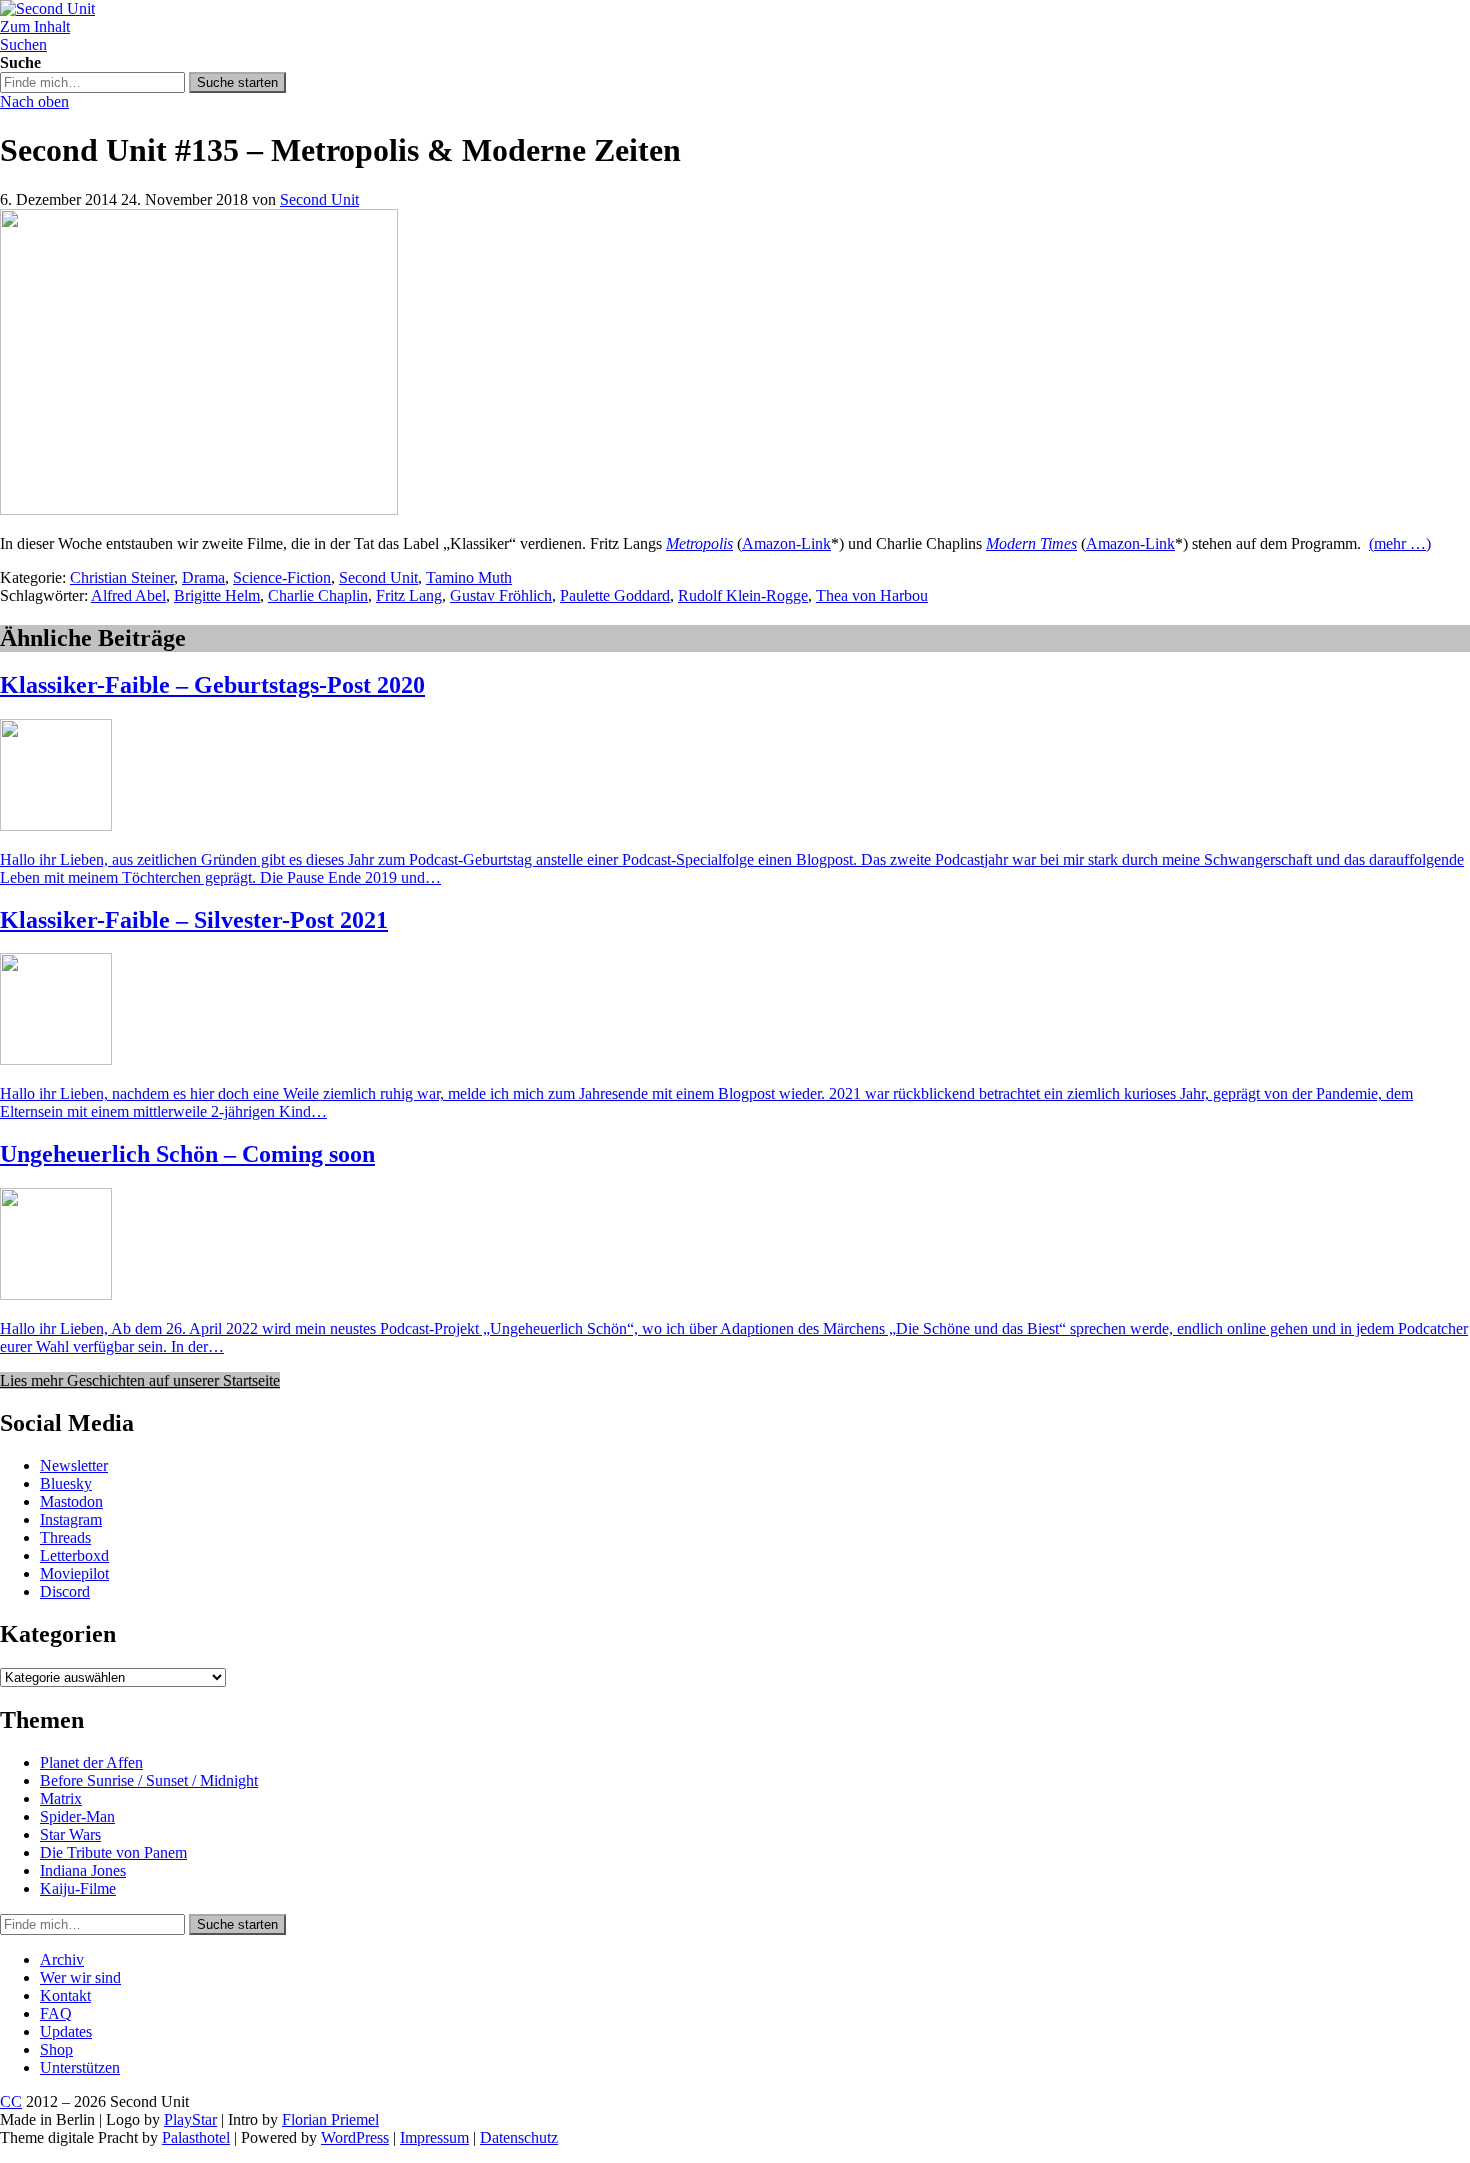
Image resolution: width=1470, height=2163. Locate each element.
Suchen (23, 44)
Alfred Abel (128, 595)
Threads (65, 1537)
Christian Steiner (122, 577)
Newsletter (74, 1465)
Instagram (71, 1519)
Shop (56, 2049)
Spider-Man (77, 1816)
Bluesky (66, 1483)
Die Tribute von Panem (113, 1852)
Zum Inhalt (35, 26)
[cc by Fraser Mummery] (199, 509)
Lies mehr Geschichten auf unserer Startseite (140, 1380)
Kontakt (65, 1995)
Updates (66, 2031)
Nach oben (34, 101)
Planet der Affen (91, 1762)
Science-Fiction (282, 577)
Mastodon (71, 1501)
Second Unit (319, 199)
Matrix (61, 1798)
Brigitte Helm (217, 595)
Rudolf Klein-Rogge (743, 595)
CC (11, 2101)
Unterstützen (80, 2067)
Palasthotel (196, 2137)
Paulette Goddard (615, 595)
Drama (203, 577)
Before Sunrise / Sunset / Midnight (149, 1780)
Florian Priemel (330, 2119)
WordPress (355, 2137)
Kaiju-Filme (78, 1888)
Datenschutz (519, 2137)
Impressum (434, 2137)
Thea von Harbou (872, 595)
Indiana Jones (83, 1870)
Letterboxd (74, 1555)
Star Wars (70, 1834)
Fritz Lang (409, 595)
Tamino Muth (469, 577)
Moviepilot (74, 1573)
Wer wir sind (80, 1977)
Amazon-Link (786, 543)
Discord (65, 1591)
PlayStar (190, 2119)
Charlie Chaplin (318, 595)
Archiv (62, 1959)
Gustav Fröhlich (501, 595)
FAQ (56, 2013)
